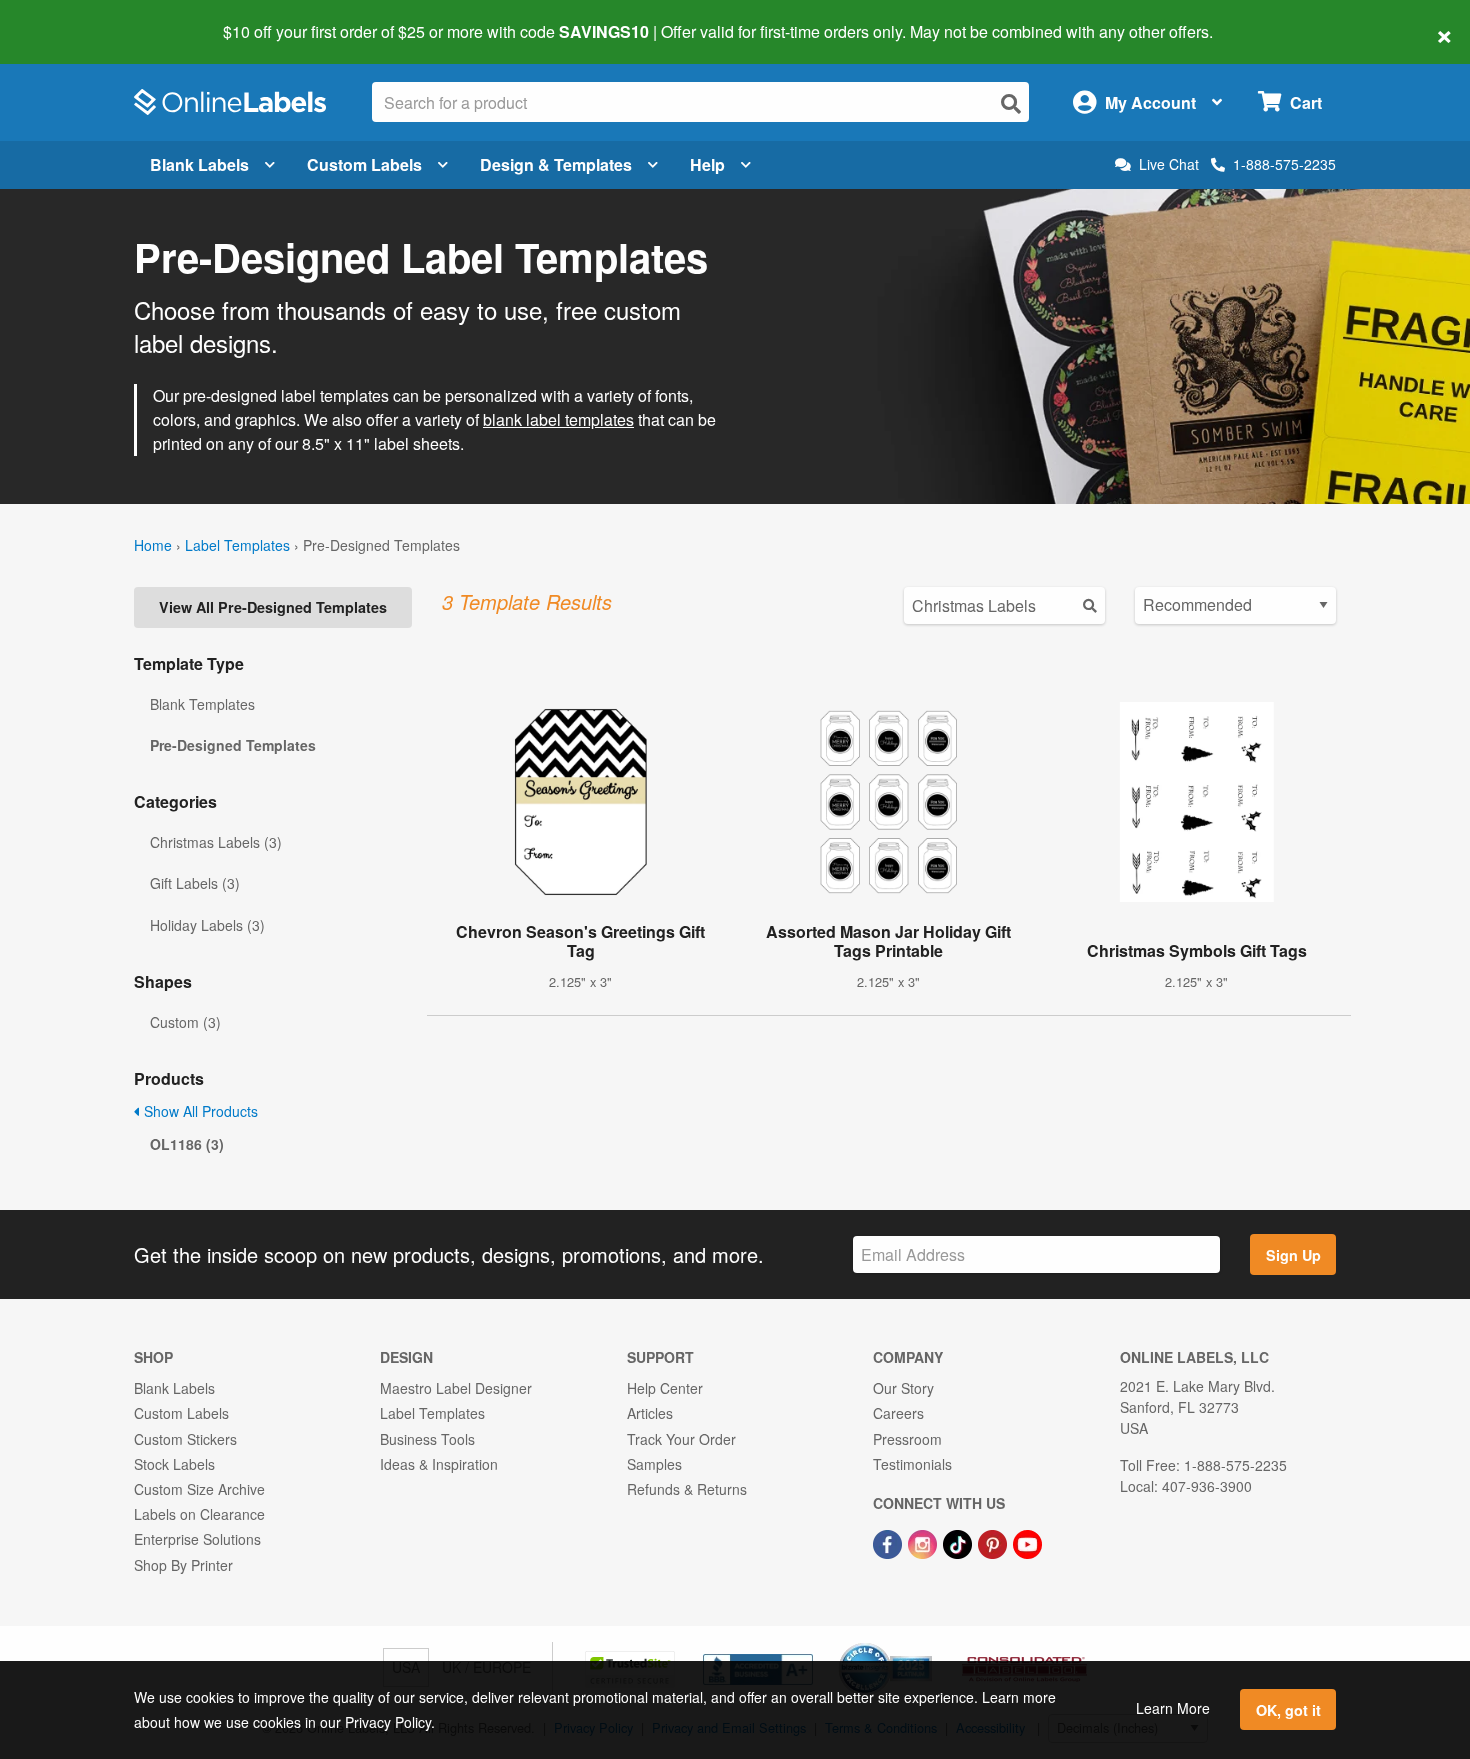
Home (153, 545)
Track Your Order (681, 1439)
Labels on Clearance (199, 1514)
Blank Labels (199, 164)
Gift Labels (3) (195, 883)
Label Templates (237, 545)
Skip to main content (72, 18)
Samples (654, 1464)
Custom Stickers (185, 1439)
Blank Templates (202, 704)
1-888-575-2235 (1284, 164)
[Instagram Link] (924, 1542)
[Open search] (1011, 103)
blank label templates (558, 419)
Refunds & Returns (687, 1489)
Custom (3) (185, 1022)
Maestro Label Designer (456, 1388)
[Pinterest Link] (994, 1542)
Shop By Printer (183, 1565)
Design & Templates (556, 164)
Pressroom (907, 1439)
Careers (898, 1413)
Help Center (665, 1388)
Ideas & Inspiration (439, 1464)
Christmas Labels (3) (216, 842)
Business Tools (427, 1439)
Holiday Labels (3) (207, 925)
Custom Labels (364, 164)
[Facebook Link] (889, 1542)
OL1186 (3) (187, 1144)
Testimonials (912, 1464)
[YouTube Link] (1027, 1542)
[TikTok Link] (959, 1542)
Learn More (1173, 1708)
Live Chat (1169, 164)
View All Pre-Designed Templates (273, 607)
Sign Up (1293, 1255)
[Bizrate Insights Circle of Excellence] (925, 1645)
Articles (650, 1413)
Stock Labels (174, 1464)
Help (707, 164)
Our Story (903, 1388)
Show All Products (199, 1111)
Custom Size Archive (199, 1489)
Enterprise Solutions (197, 1539)
